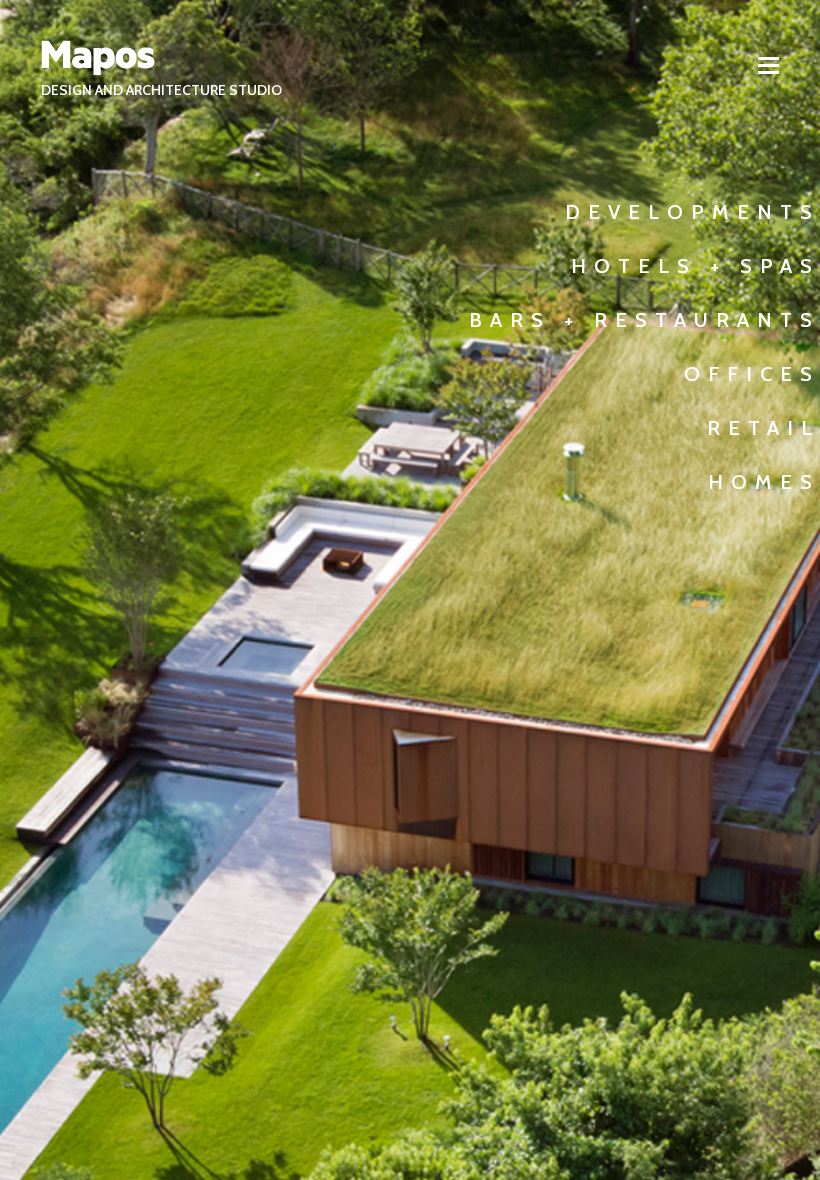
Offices (752, 374)
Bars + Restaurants (644, 320)
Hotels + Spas (695, 266)
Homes (764, 482)
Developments (692, 212)
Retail (763, 428)
